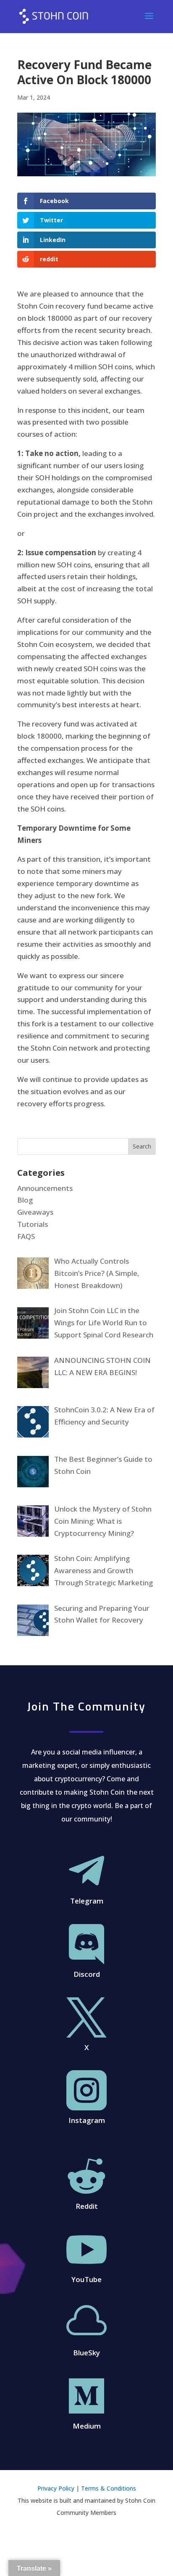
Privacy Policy (56, 2488)
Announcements (45, 1188)
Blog (25, 1200)
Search (142, 1146)
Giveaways (35, 1212)
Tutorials (33, 1224)
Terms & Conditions (109, 2488)
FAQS (26, 1236)
